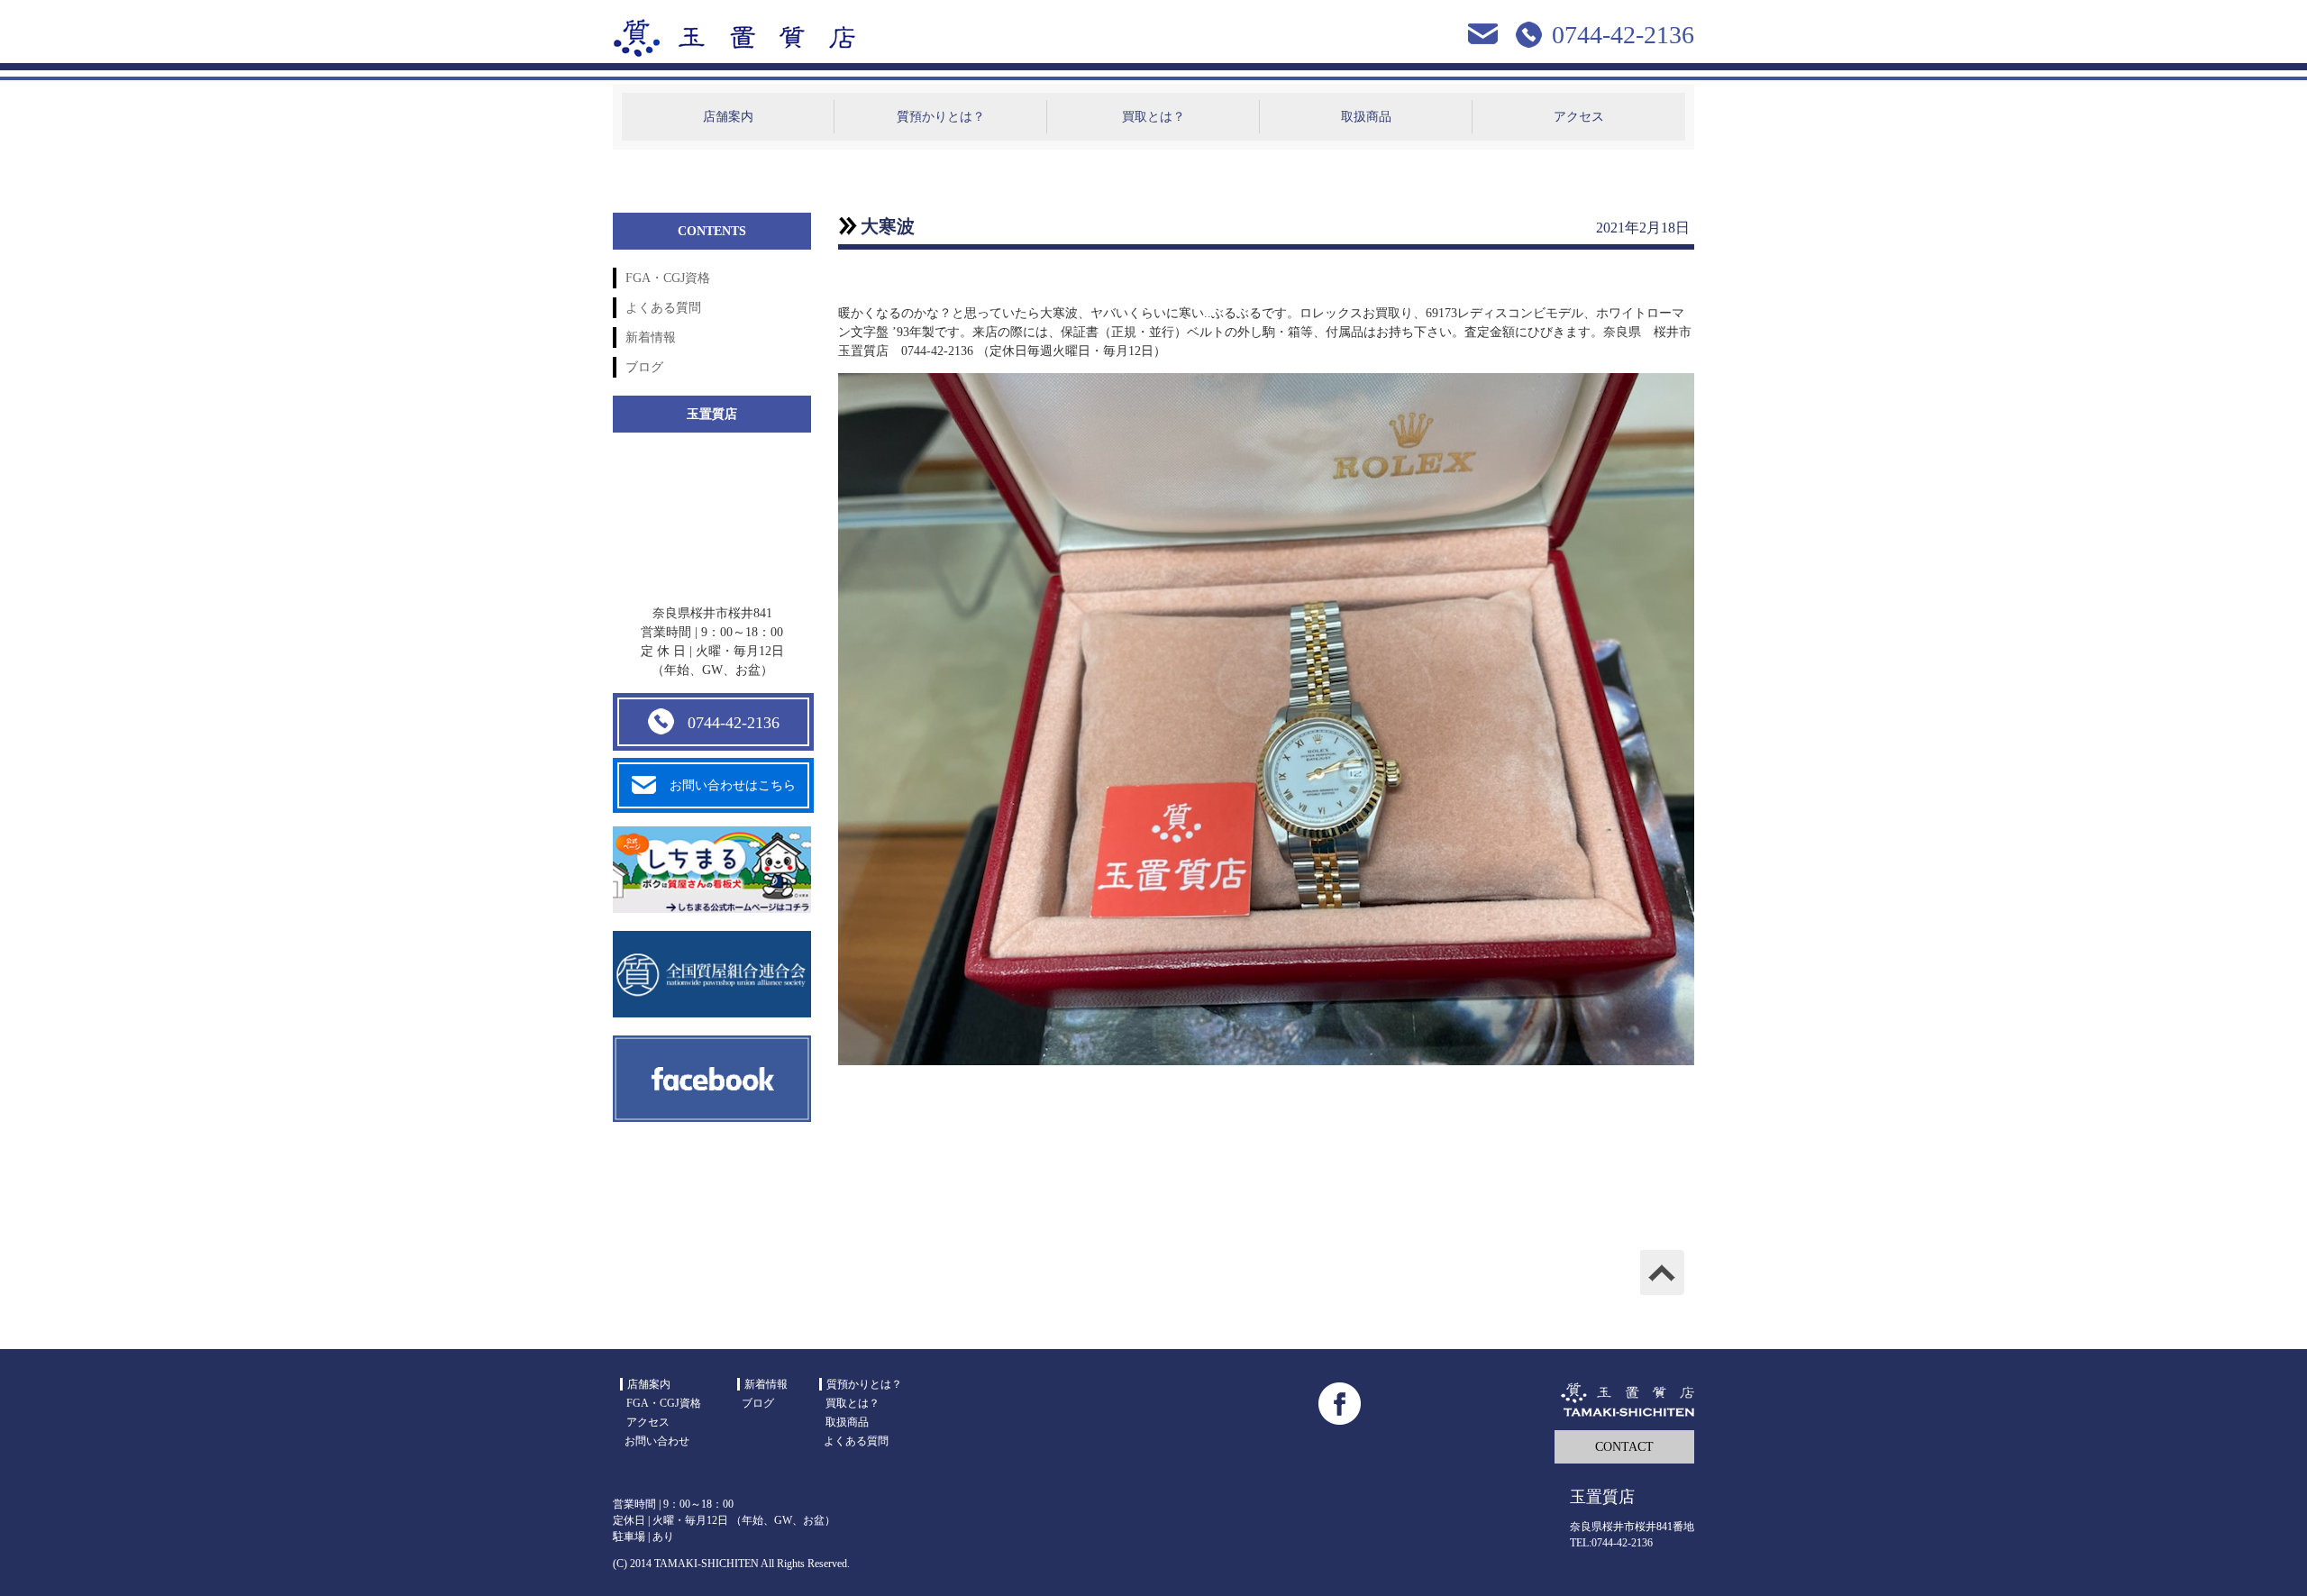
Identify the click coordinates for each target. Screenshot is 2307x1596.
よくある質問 (663, 308)
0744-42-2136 (734, 723)
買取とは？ (1153, 117)
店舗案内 (728, 117)
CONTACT (1624, 1447)
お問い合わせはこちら (733, 785)
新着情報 (651, 337)
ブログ (644, 367)
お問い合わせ (657, 1441)
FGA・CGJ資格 (668, 278)
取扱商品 (1366, 117)
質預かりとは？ (941, 117)
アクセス (1579, 117)
